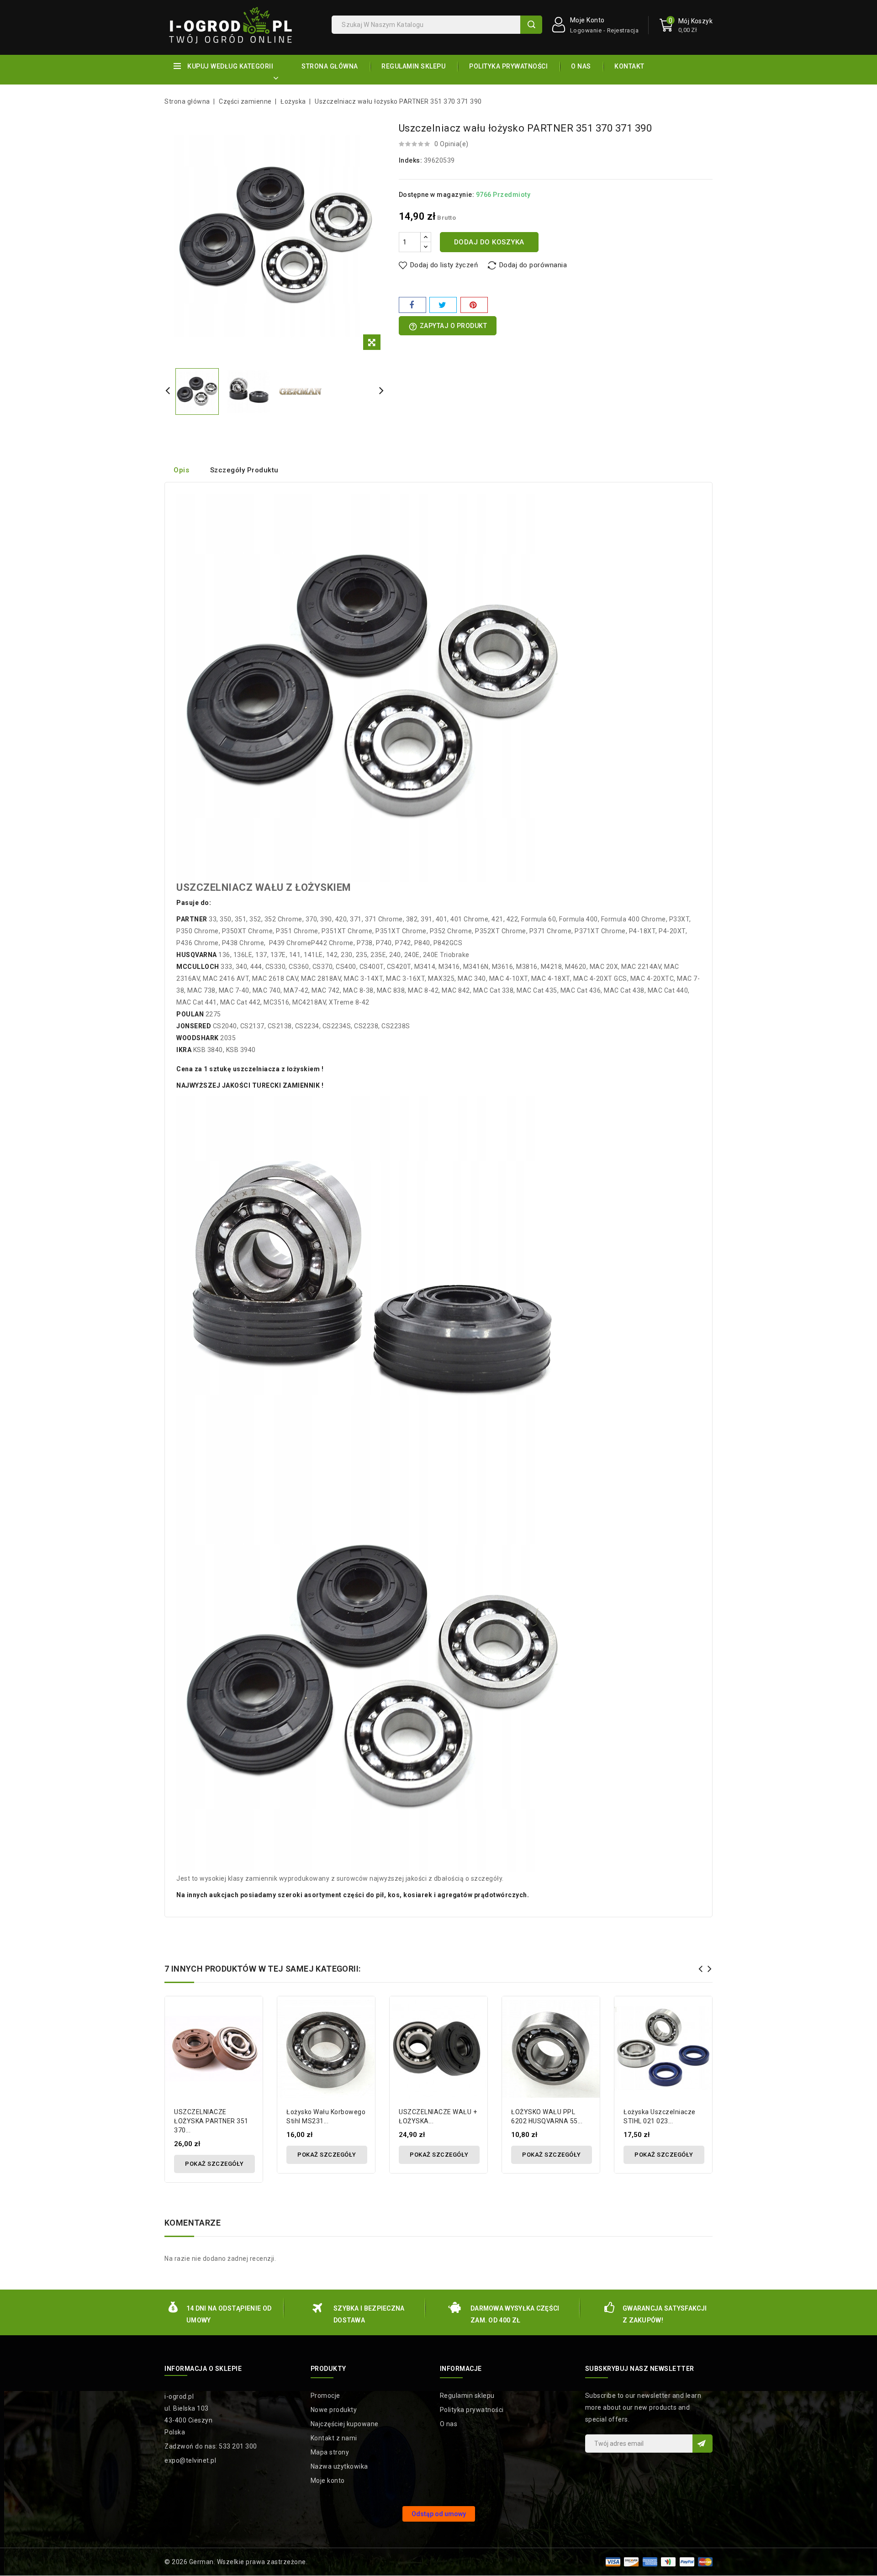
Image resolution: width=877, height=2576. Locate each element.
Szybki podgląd (252, 2028)
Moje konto (328, 2481)
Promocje (325, 2396)
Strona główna (330, 66)
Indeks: (411, 160)
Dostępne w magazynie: (437, 195)
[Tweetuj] (443, 305)
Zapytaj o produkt (448, 327)
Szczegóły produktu (244, 470)
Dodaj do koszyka (489, 242)
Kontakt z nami (334, 2438)
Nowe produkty (334, 2410)
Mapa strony (330, 2452)
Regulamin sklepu (413, 66)
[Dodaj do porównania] (252, 2012)
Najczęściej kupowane (345, 2424)
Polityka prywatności (508, 66)
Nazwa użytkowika (339, 2466)
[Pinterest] (474, 305)
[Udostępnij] (412, 305)
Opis (181, 470)
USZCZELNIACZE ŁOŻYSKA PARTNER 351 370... (211, 2121)
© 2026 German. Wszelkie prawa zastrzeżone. (236, 2562)
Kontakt (629, 66)
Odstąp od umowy (439, 2514)
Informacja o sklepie (203, 2369)
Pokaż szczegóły (214, 2164)
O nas (581, 66)
